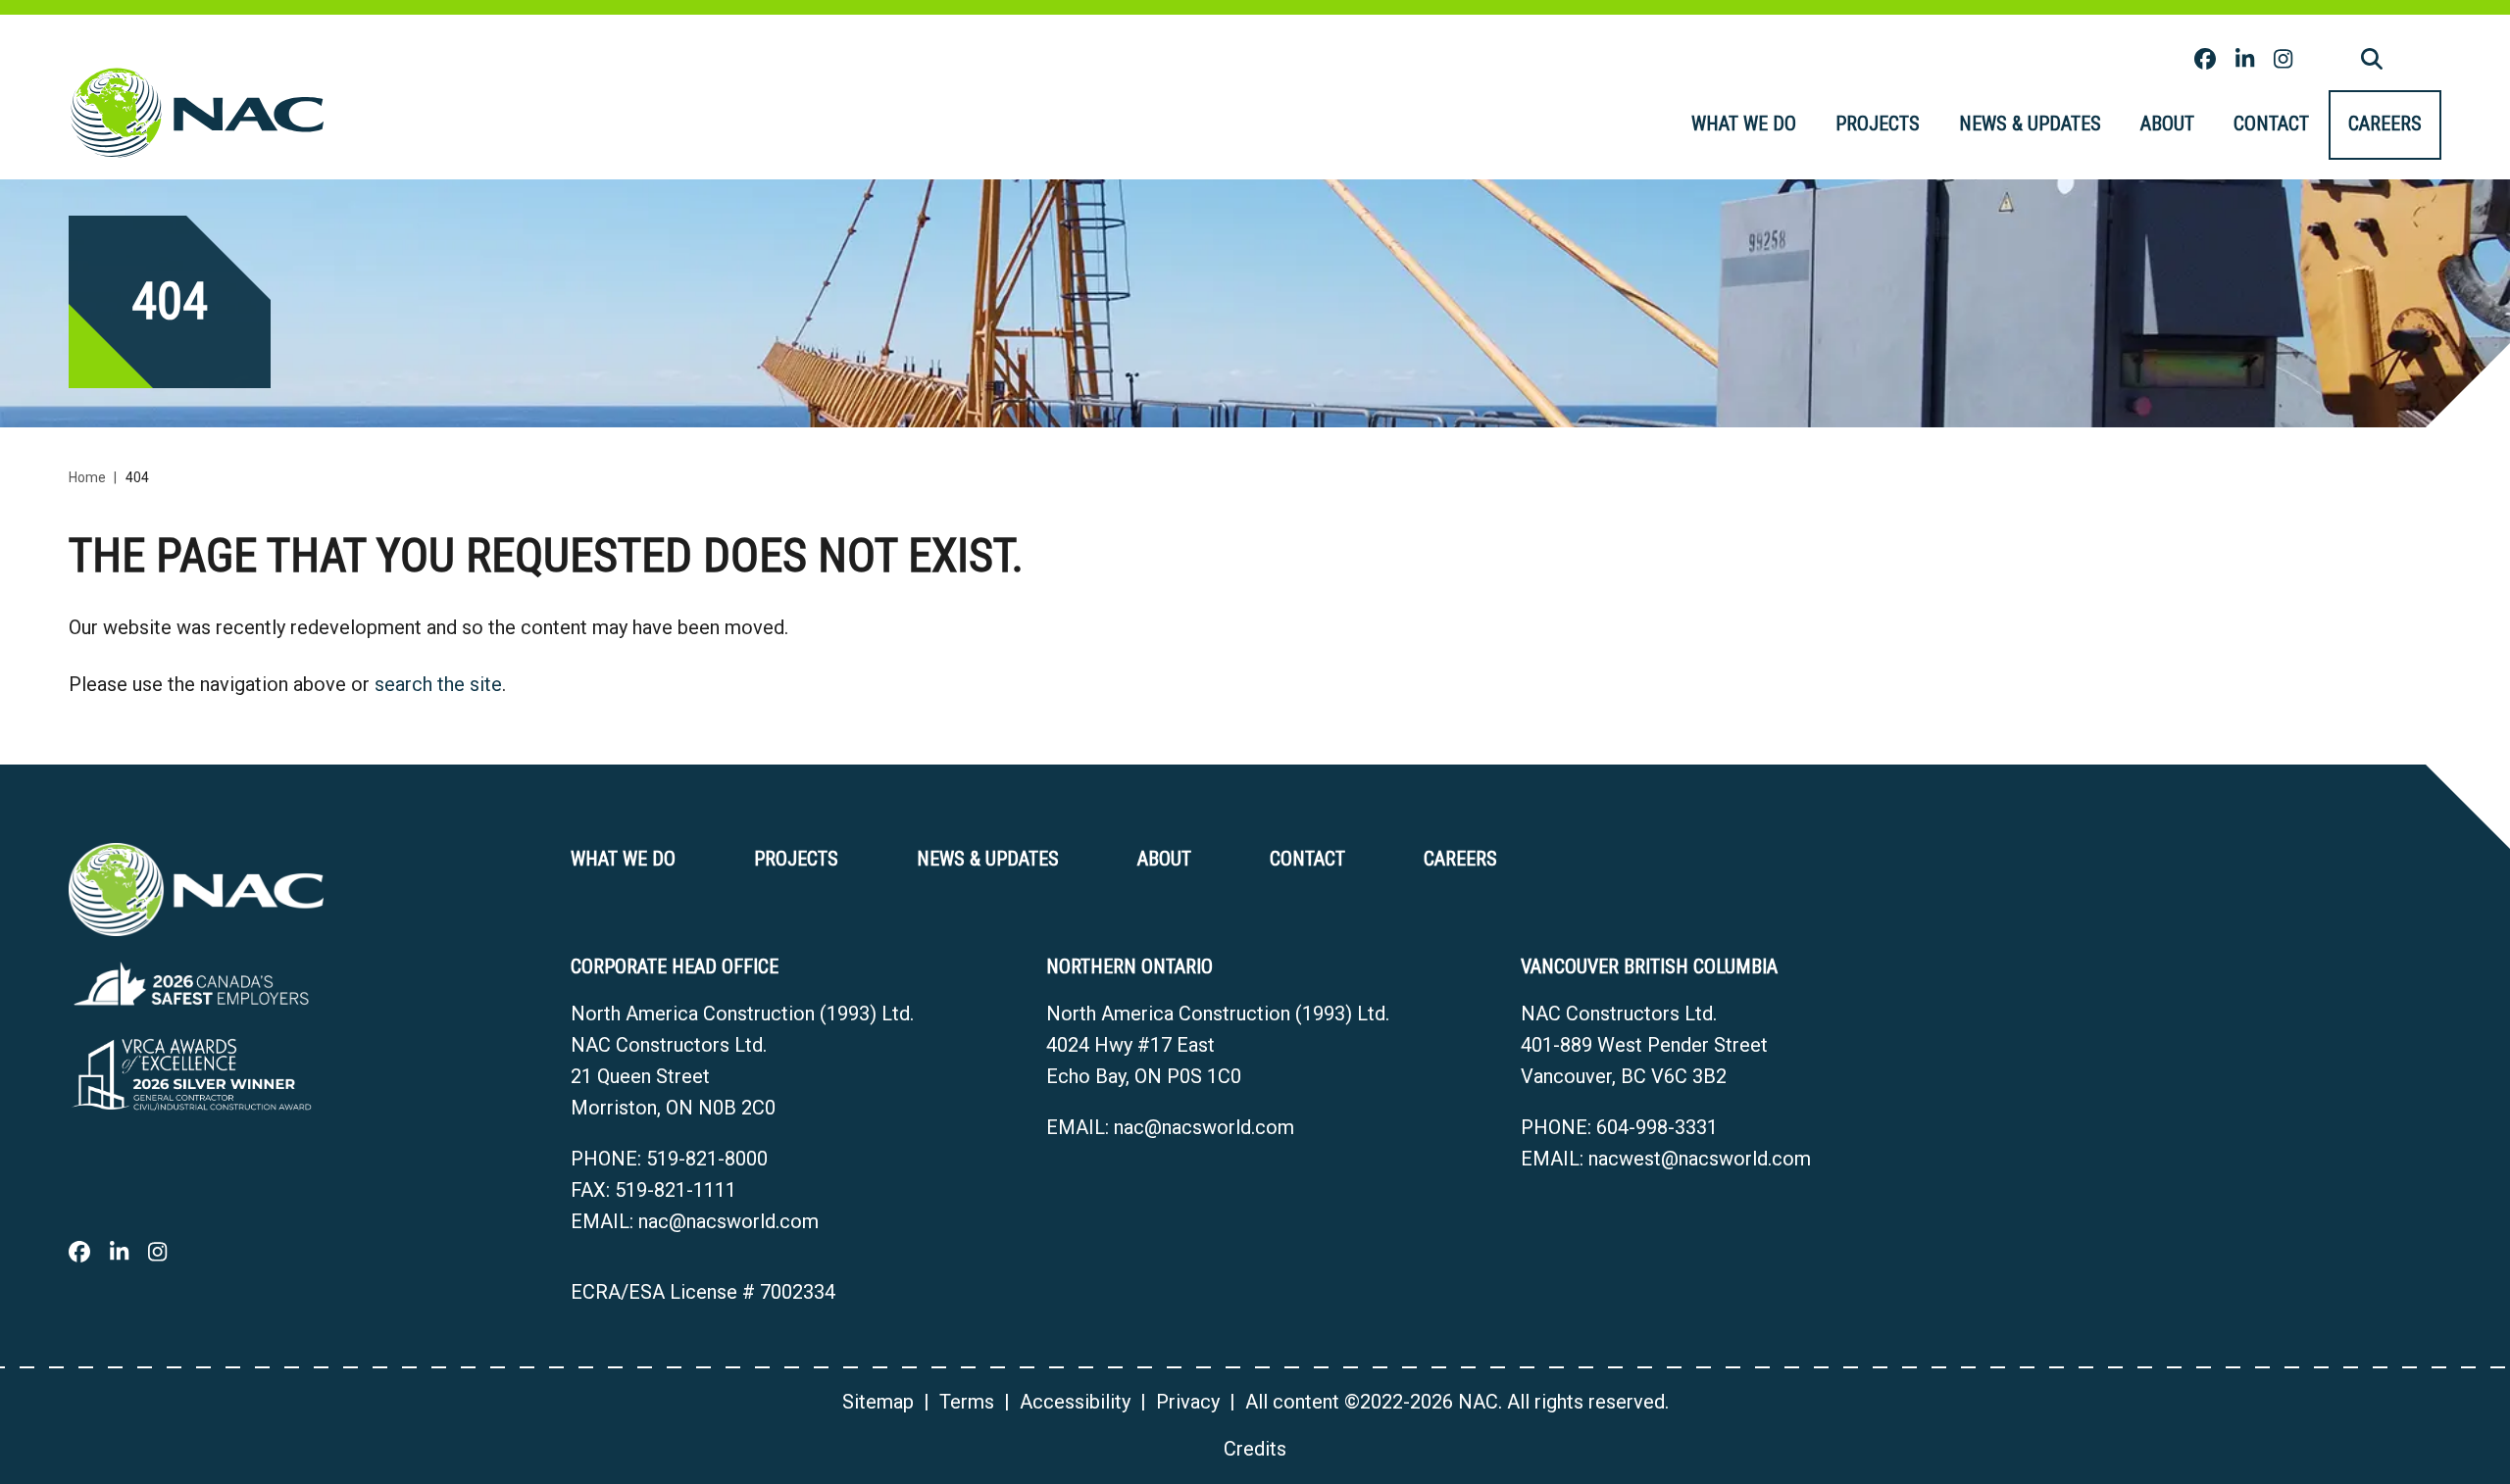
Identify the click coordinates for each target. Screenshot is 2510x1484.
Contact (2271, 124)
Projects (1878, 124)
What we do (1744, 124)
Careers (2385, 124)
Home (87, 477)
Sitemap (878, 1402)
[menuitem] (1744, 125)
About (2167, 124)
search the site (438, 684)
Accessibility (1075, 1402)
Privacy (1188, 1402)
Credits (1255, 1449)
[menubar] (2057, 125)
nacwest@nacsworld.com (1700, 1159)
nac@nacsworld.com (728, 1221)
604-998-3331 (1657, 1127)
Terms (967, 1402)
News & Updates (2030, 124)
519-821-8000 (707, 1159)
